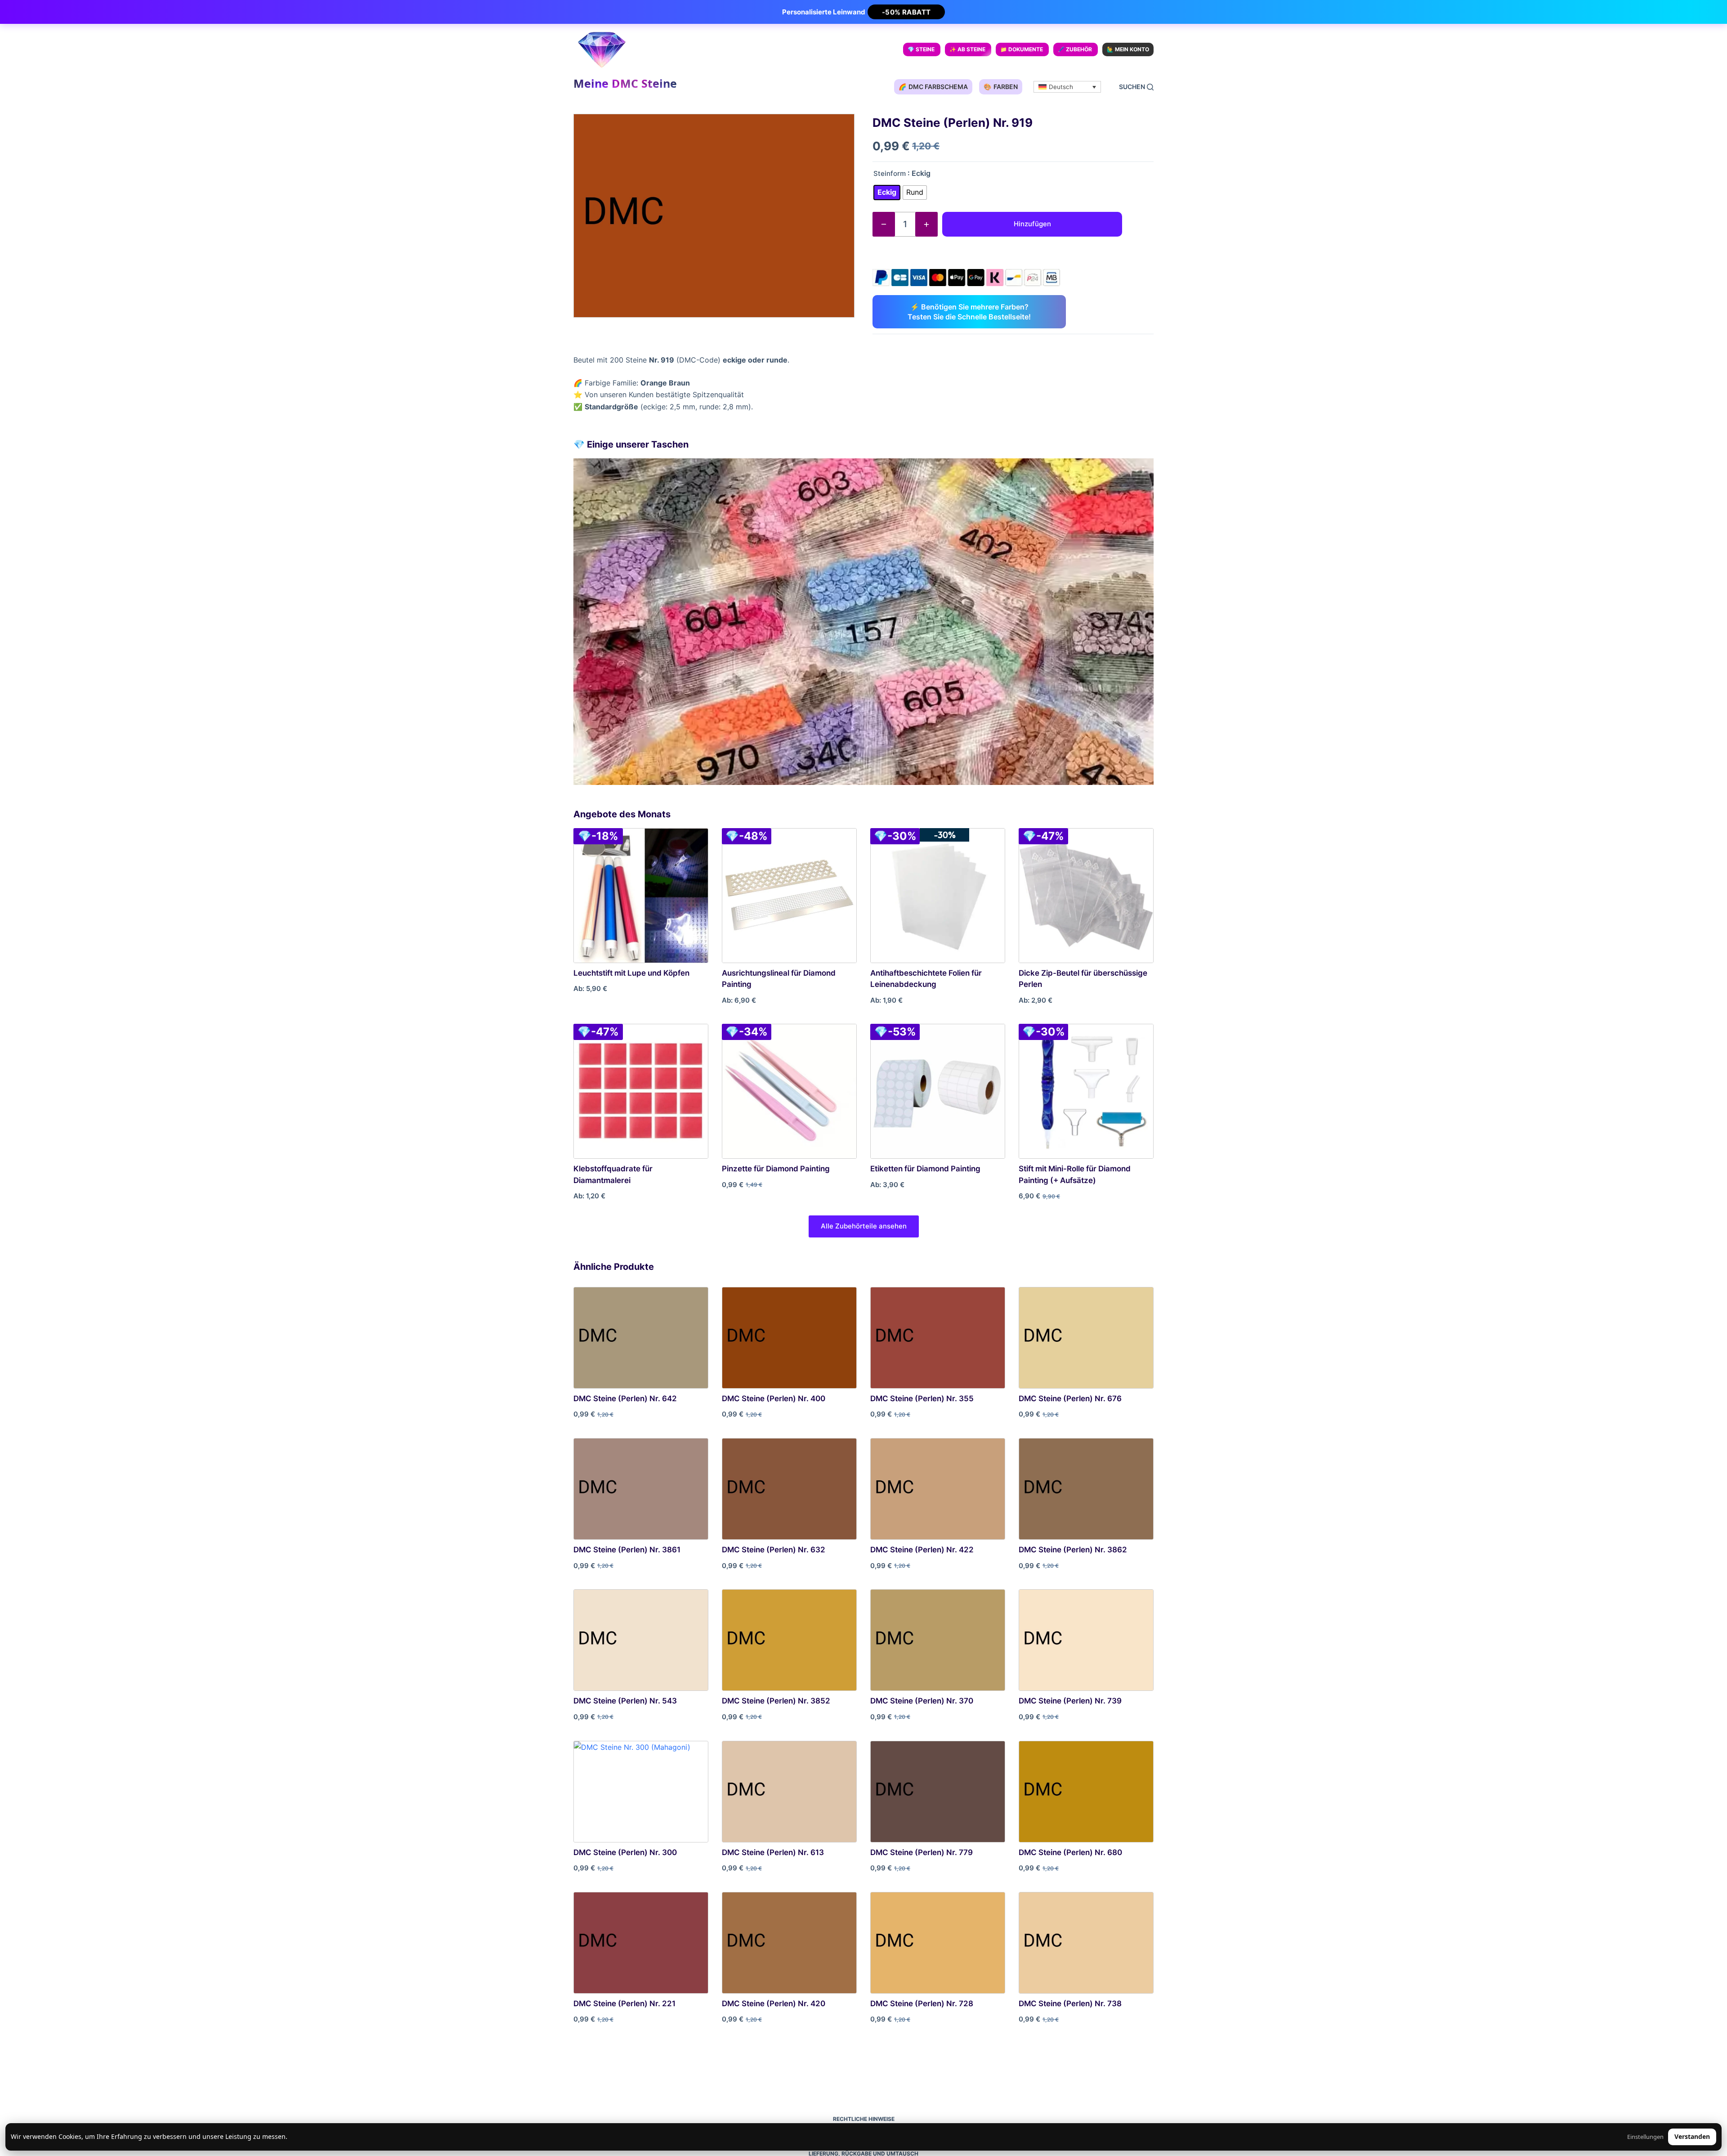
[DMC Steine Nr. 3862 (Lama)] (1086, 1489)
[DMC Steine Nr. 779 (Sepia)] (938, 1792)
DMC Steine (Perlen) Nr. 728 (922, 2004)
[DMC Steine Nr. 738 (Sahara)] (1086, 1943)
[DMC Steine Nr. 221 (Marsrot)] (641, 1943)
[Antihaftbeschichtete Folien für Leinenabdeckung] (938, 896)
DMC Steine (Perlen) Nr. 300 (625, 1852)
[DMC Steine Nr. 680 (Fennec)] (1086, 1792)
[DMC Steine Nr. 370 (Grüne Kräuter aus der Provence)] (938, 1640)
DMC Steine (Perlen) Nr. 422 (922, 1550)
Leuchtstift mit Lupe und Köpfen (631, 973)
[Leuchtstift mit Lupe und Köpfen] (641, 896)
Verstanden (1692, 2136)
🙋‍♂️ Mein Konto (1128, 49)
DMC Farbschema (933, 87)
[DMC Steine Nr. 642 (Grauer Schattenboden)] (641, 1338)
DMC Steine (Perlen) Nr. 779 (922, 1852)
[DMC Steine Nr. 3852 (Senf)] (789, 1640)
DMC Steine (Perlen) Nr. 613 (773, 1852)
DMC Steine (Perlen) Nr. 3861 (627, 1550)
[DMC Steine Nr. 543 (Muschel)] (641, 1640)
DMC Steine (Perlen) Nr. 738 (1070, 2004)
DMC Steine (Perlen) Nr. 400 (774, 1398)
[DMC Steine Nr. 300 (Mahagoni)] (641, 1792)
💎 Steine (921, 49)
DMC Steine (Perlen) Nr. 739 (1070, 1701)
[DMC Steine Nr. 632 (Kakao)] (789, 1489)
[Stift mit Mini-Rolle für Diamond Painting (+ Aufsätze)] (1086, 1091)
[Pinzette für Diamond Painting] (789, 1091)
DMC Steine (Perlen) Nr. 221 (624, 2004)
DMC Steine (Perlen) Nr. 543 (625, 1701)
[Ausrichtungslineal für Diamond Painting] (789, 896)
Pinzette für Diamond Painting (776, 1169)
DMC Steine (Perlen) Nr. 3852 (776, 1701)
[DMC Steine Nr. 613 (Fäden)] (789, 1792)
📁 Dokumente (1022, 49)
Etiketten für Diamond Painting (925, 1169)
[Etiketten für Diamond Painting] (938, 1091)
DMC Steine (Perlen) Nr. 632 (774, 1550)
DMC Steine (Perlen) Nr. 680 (1070, 1852)
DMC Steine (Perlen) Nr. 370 (922, 1701)
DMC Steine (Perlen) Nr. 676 (1070, 1398)
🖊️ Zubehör (1075, 49)
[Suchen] (1136, 87)
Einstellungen (1645, 2137)
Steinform (890, 173)
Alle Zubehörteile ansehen (864, 1226)
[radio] (887, 193)
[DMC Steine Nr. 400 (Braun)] (789, 1338)
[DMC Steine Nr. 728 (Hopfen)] (938, 1943)
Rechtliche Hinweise (864, 2119)
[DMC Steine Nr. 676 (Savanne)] (1086, 1338)
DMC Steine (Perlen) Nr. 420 (774, 2004)
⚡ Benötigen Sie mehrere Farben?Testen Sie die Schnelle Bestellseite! (969, 312)
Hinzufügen (1032, 224)
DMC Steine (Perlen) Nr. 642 (625, 1398)
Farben (1001, 87)
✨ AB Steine (967, 49)
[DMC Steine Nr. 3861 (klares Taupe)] (641, 1489)
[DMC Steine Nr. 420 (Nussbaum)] (789, 1943)
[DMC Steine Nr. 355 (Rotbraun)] (938, 1338)
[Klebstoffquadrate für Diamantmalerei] (641, 1091)
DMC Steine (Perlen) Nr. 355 (922, 1398)
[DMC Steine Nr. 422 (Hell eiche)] (938, 1489)
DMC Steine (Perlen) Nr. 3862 (1073, 1550)
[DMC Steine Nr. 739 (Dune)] (1086, 1640)
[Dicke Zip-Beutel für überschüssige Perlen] (1086, 896)
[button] (1067, 87)
